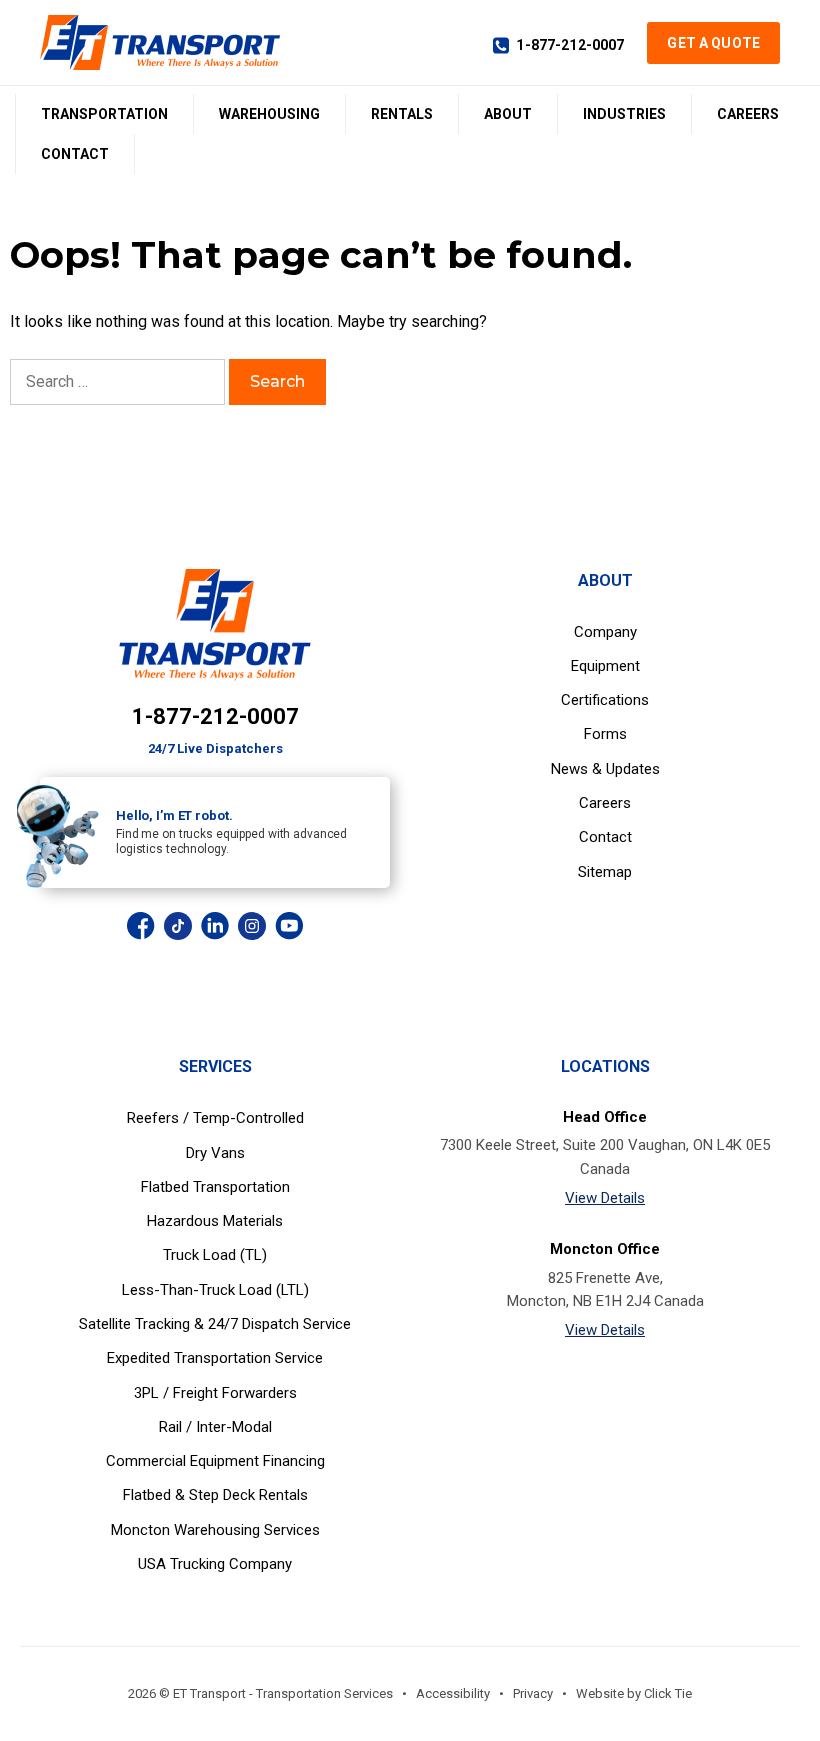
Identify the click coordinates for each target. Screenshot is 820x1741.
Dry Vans (215, 1153)
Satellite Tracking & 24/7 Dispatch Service (215, 1324)
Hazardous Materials (215, 1221)
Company (605, 632)
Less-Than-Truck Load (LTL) (215, 1290)
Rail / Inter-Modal (215, 1427)
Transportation (104, 114)
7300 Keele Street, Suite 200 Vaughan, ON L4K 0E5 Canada (605, 1156)
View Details (605, 1198)
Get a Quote (713, 43)
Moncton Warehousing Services (215, 1530)
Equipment (605, 666)
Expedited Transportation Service (215, 1358)
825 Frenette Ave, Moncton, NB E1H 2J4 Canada (605, 1289)
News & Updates (605, 769)
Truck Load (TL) (215, 1255)
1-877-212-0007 (570, 45)
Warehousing (269, 114)
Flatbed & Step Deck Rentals (215, 1495)
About (508, 114)
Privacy (533, 1693)
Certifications (605, 700)
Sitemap (605, 872)
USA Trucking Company (215, 1564)
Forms (605, 734)
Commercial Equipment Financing (215, 1461)
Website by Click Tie (634, 1693)
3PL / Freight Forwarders (215, 1393)
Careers (748, 114)
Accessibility (453, 1693)
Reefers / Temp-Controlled (215, 1118)
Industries (624, 114)
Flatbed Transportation (215, 1187)
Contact (75, 154)
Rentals (402, 114)
